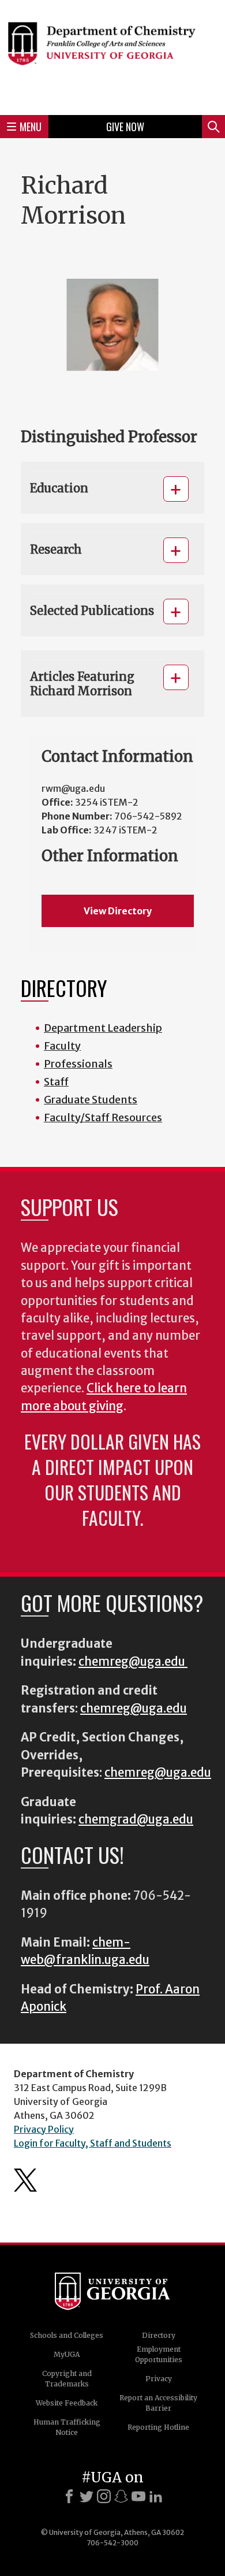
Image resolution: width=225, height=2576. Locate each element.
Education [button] (59, 488)
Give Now (125, 127)
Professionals (78, 1064)
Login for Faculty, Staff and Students (93, 2143)
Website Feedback (67, 2403)
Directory (159, 2335)
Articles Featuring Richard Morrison (82, 684)
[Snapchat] (121, 2496)
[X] (87, 2496)
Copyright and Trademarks (67, 2379)
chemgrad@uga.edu (136, 1819)
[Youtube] (138, 2496)
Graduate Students (91, 1100)
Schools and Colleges (67, 2335)
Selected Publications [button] (92, 611)
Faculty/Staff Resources (103, 1117)
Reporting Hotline (158, 2427)
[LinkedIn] (156, 2496)
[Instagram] (104, 2496)
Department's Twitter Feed (25, 2180)
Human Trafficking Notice (67, 2427)
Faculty (62, 1046)
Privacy (159, 2379)
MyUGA (67, 2354)
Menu (31, 127)
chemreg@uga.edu (133, 1662)
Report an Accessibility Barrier (158, 2403)
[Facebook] (69, 2496)
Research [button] (56, 549)
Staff (56, 1082)
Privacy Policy (44, 2129)
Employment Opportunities (159, 2354)
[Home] (112, 56)
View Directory (118, 911)
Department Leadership (103, 1028)
